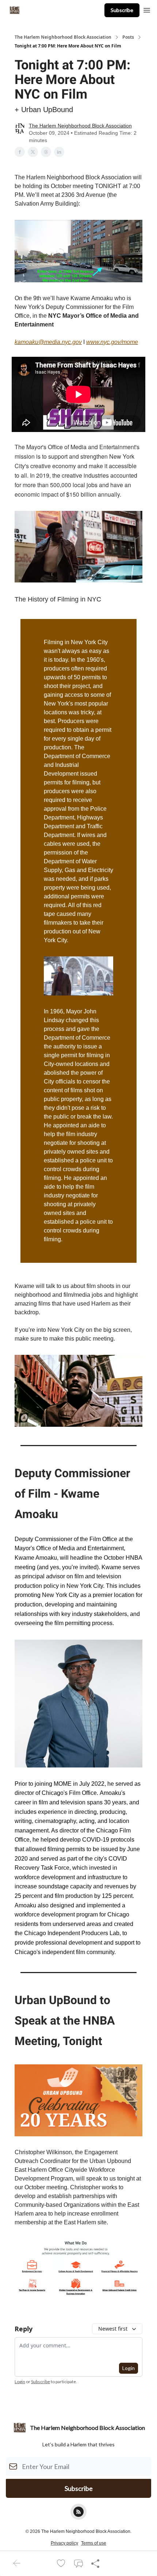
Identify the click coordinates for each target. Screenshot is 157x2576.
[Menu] (147, 9)
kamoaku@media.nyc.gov (48, 342)
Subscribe (122, 10)
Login (129, 2368)
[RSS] (78, 2512)
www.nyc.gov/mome (112, 342)
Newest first (113, 2329)
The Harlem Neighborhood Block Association (63, 37)
